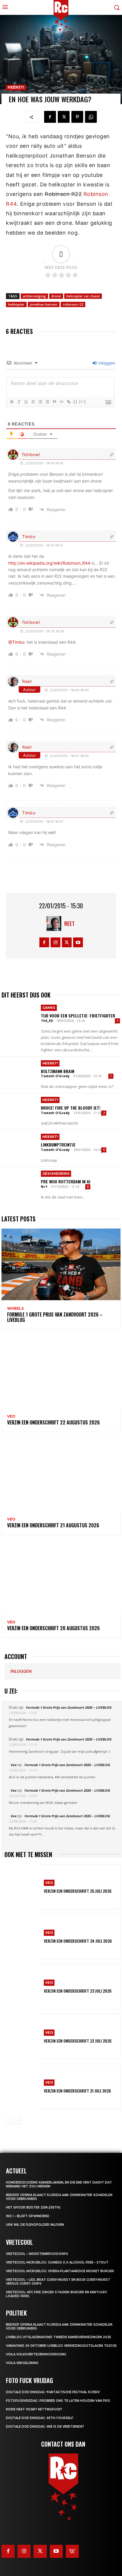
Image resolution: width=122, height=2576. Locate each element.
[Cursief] (19, 402)
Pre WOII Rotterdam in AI (66, 1181)
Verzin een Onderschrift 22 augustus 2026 (53, 1422)
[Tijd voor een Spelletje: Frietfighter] (19, 1019)
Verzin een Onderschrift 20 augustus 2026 (53, 1628)
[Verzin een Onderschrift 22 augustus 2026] (61, 1372)
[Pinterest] (77, 117)
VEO (11, 1416)
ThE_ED (47, 1021)
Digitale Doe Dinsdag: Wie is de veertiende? (45, 2427)
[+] (83, 402)
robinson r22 (73, 304)
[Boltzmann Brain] (19, 1075)
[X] (64, 117)
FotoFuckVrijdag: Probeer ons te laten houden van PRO (58, 2401)
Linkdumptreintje (58, 1145)
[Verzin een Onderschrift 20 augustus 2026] (61, 1578)
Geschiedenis (56, 1174)
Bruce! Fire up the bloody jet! (71, 1108)
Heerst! (16, 87)
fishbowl (31, 454)
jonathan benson (44, 304)
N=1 (44, 1186)
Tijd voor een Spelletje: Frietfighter (78, 1016)
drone (56, 296)
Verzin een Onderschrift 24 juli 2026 (78, 1941)
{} (76, 402)
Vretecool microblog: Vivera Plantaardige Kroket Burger (60, 2271)
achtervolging (34, 296)
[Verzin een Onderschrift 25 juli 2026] (22, 1887)
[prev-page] (8, 2121)
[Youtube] (78, 942)
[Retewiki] (72, 2551)
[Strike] (33, 402)
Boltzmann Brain (58, 1071)
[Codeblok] (61, 402)
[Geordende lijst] (40, 402)
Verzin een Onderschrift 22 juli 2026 (78, 2041)
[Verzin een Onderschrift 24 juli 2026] (22, 1937)
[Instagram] (56, 942)
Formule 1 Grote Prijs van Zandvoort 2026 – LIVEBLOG (55, 1317)
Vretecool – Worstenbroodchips (37, 2254)
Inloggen (106, 363)
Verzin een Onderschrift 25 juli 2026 (78, 1891)
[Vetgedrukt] (12, 402)
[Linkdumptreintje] (19, 1148)
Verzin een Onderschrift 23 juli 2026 (78, 1991)
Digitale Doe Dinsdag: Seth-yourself (40, 2418)
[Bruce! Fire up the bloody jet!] (19, 1111)
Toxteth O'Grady (55, 1076)
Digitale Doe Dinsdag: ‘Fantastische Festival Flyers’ (53, 2392)
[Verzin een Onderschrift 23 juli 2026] (22, 1987)
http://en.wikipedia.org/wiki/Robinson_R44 (49, 563)
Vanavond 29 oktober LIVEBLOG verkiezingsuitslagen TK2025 (61, 2346)
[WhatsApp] (91, 117)
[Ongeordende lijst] (47, 402)
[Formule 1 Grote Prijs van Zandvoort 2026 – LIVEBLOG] (61, 1264)
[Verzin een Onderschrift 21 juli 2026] (22, 2086)
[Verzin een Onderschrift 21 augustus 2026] (61, 1475)
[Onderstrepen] (26, 402)
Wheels (15, 1309)
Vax (13, 1765)
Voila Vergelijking (22, 2363)
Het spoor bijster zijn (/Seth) (33, 2207)
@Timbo (16, 642)
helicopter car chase (83, 296)
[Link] (68, 402)
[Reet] (55, 923)
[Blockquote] (54, 402)
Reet (27, 681)
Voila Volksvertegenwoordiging (36, 2354)
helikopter (16, 304)
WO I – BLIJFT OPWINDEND (28, 2216)
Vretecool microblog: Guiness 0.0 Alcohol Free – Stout (57, 2262)
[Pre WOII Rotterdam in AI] (19, 1185)
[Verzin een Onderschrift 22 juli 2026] (22, 2037)
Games (49, 1008)
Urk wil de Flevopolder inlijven (35, 2225)
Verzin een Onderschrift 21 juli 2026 (77, 2091)
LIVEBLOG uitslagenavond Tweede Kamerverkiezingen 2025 (58, 2337)
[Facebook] (50, 117)
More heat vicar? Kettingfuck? (34, 2409)
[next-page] (18, 2121)
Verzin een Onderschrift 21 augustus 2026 (53, 1525)
